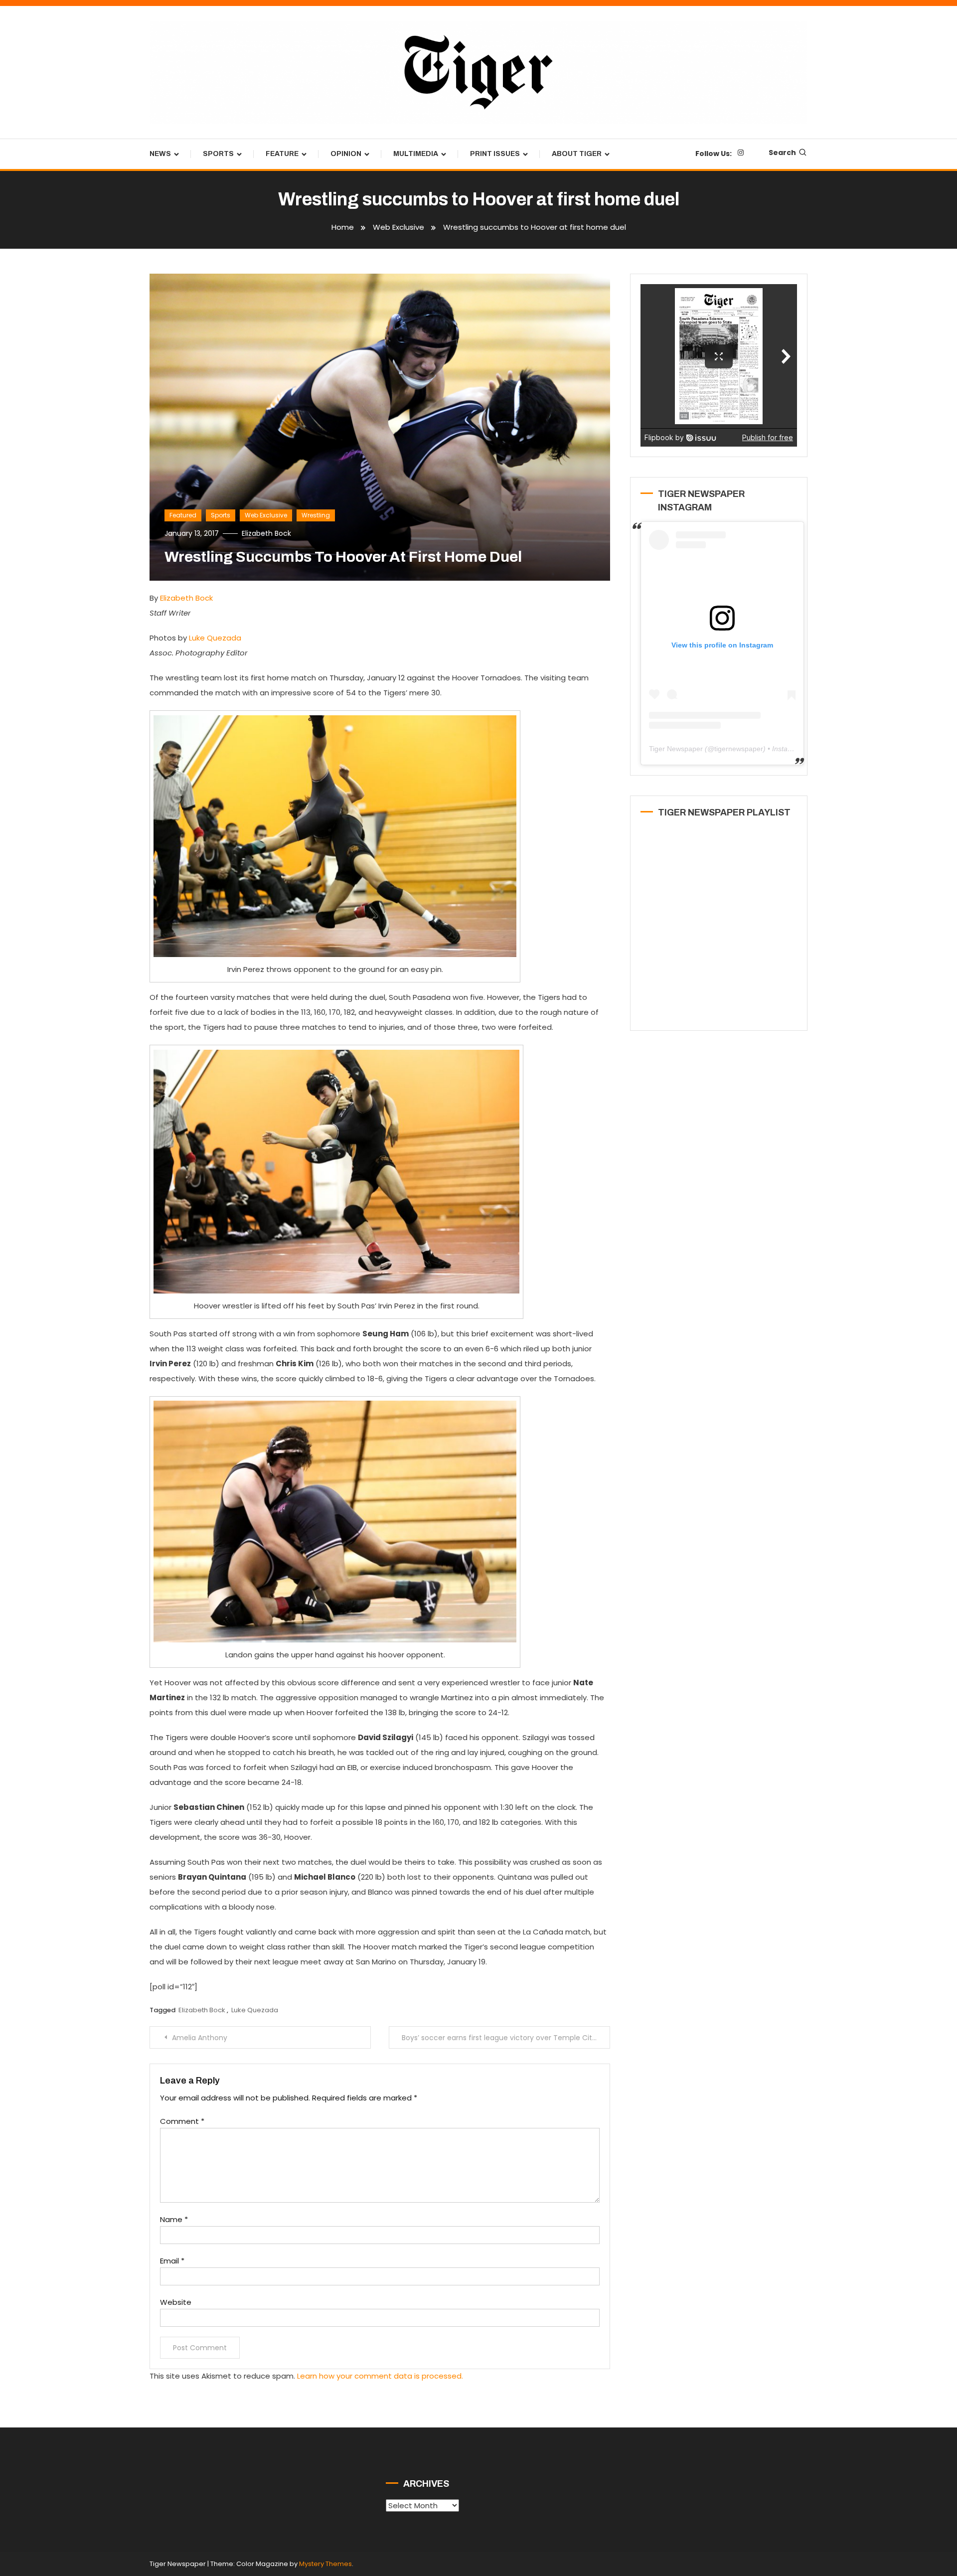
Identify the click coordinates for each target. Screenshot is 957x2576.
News (160, 154)
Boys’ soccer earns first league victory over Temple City (499, 2038)
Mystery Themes (325, 2564)
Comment (182, 2121)
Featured (183, 515)
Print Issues (495, 154)
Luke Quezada (215, 638)
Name (174, 2219)
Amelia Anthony (200, 2038)
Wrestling (316, 515)
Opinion (346, 154)
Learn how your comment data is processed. (380, 2376)
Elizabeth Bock (266, 533)
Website (176, 2302)
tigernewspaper (739, 749)
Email (172, 2261)
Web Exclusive (266, 515)
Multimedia (416, 154)
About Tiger (577, 154)
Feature (282, 154)
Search (782, 153)
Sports (218, 154)
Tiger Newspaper (676, 749)
